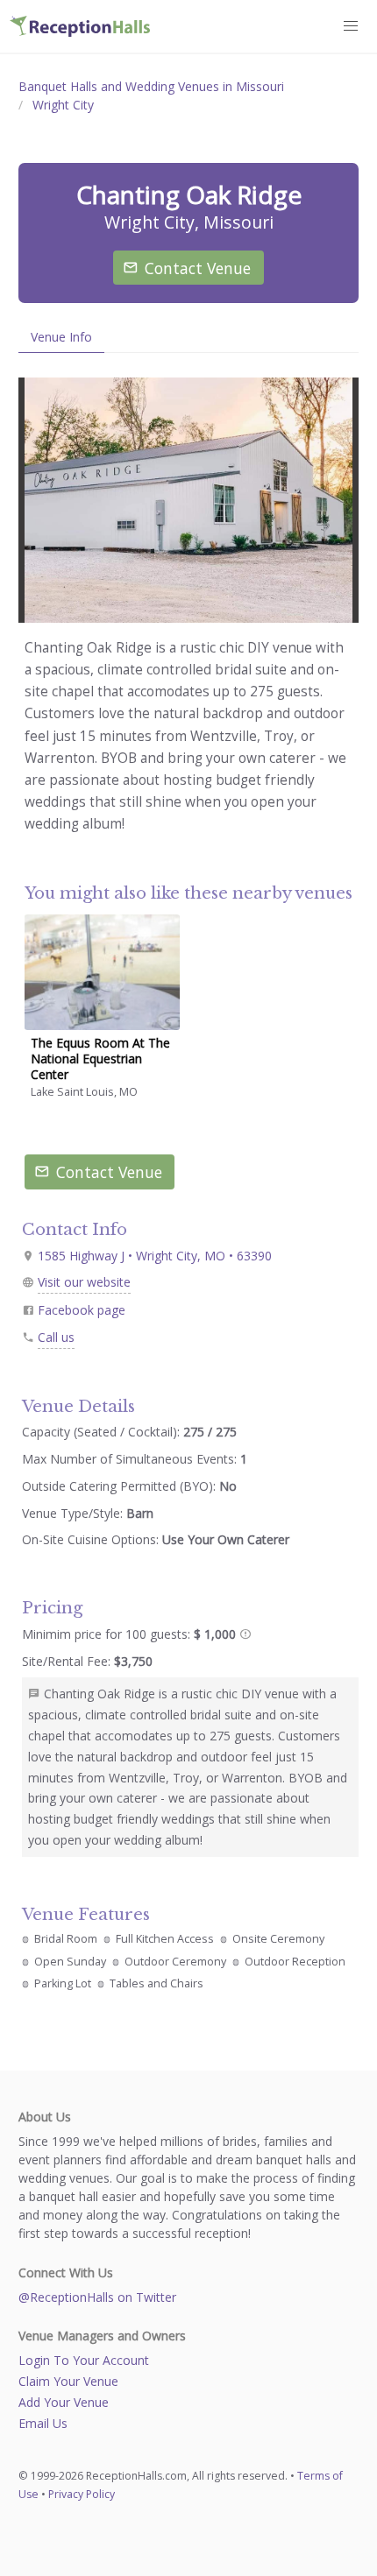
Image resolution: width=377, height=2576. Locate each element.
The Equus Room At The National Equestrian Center (100, 1059)
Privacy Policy (82, 2494)
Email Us (43, 2423)
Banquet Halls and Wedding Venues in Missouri (151, 86)
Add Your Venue (64, 2402)
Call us (56, 1337)
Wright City (63, 105)
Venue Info (61, 337)
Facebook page (82, 1310)
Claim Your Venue (68, 2381)
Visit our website (84, 1282)
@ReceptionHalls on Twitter (97, 2297)
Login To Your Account (84, 2360)
